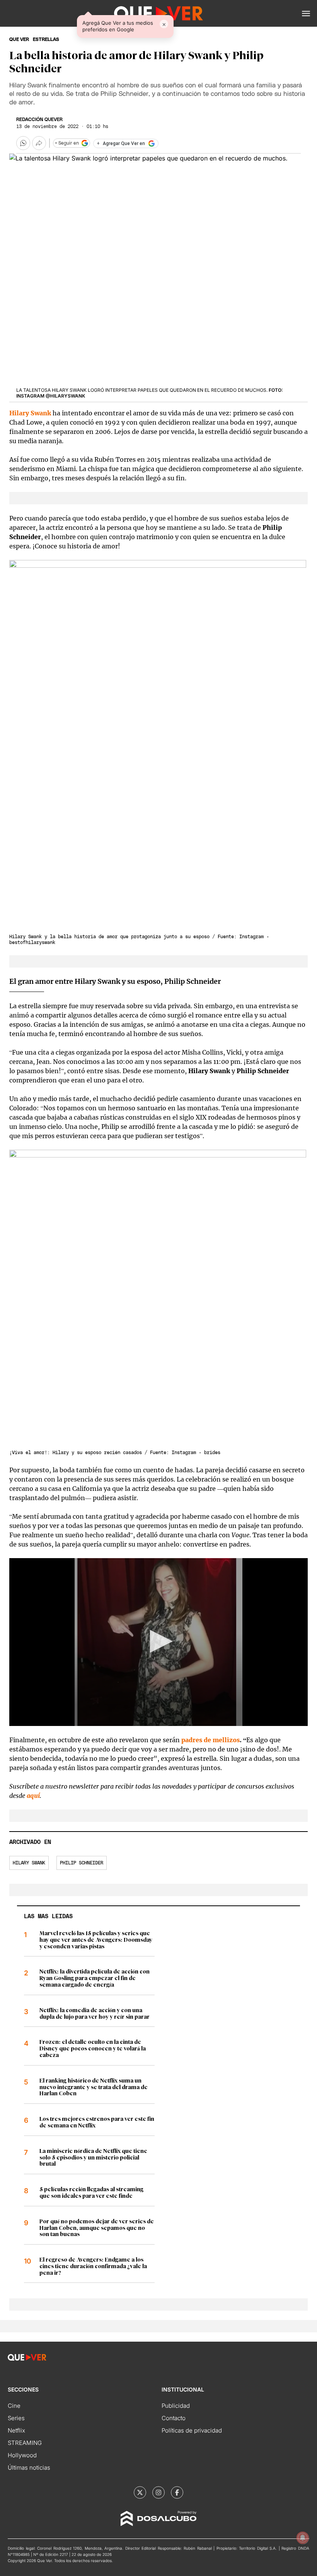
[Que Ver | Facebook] (177, 2492)
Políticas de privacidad (192, 2430)
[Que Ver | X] (140, 2492)
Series (16, 2418)
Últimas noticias (29, 2468)
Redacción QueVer (39, 119)
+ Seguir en (67, 143)
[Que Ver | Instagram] (158, 2492)
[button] (306, 14)
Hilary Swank (29, 1863)
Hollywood (22, 2455)
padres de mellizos (210, 1740)
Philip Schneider (82, 1863)
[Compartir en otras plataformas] (39, 143)
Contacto (174, 2418)
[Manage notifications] (303, 2538)
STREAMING (25, 2443)
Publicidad (176, 2406)
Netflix (16, 2430)
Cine (14, 2406)
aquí (33, 1796)
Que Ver (19, 39)
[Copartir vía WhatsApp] (23, 143)
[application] (158, 1642)
